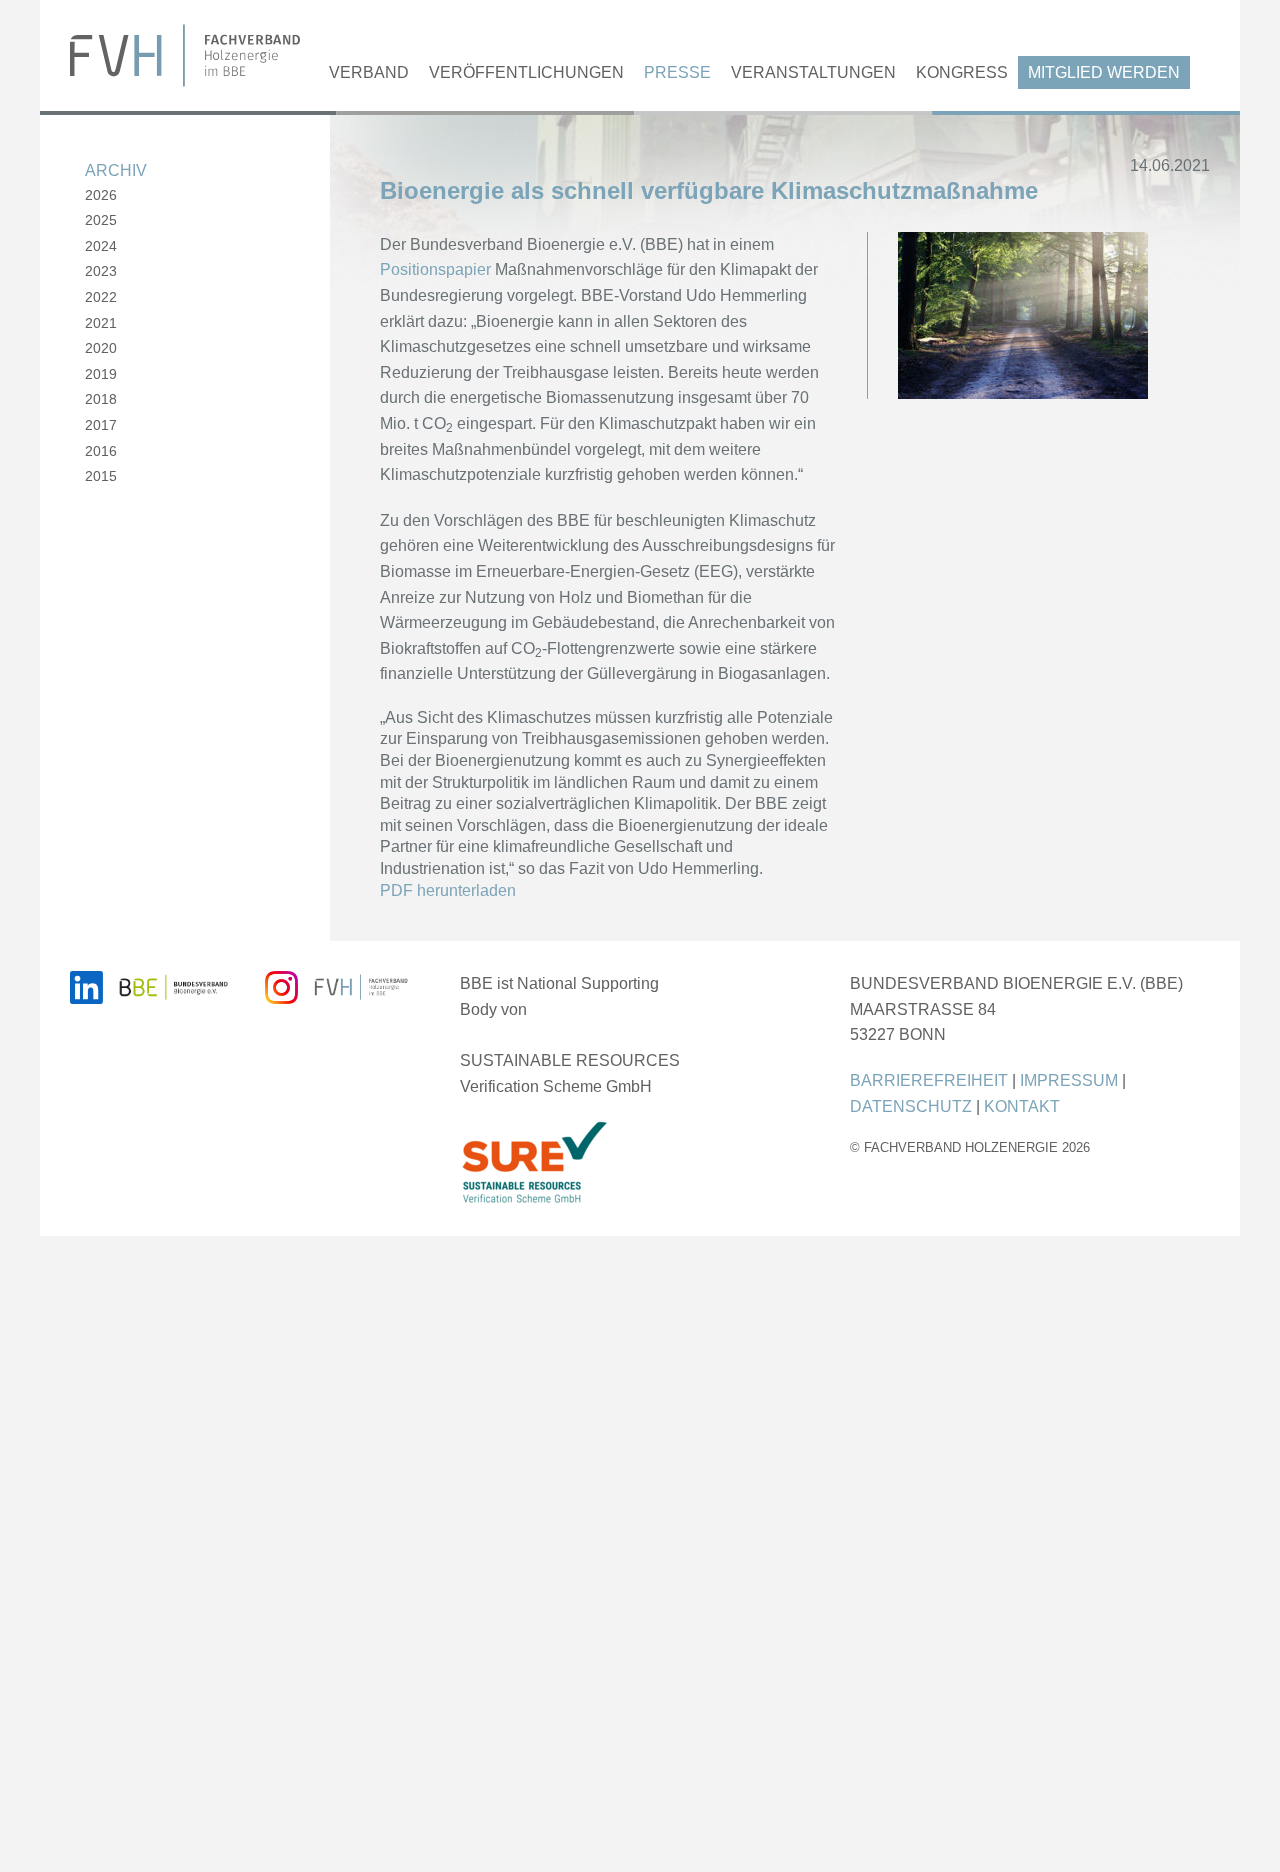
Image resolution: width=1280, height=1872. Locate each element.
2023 (101, 271)
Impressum (1069, 1080)
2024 (101, 246)
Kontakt (1022, 1106)
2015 (101, 476)
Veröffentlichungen (526, 72)
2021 (101, 323)
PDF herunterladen (448, 890)
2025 (101, 220)
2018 (101, 399)
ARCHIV (116, 170)
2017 (101, 425)
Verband (369, 72)
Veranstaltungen (813, 72)
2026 (101, 195)
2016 (101, 451)
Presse (677, 72)
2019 (101, 374)
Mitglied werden (1104, 72)
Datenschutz (911, 1106)
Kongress (962, 72)
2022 (101, 297)
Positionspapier (435, 269)
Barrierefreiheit (929, 1080)
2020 (101, 348)
